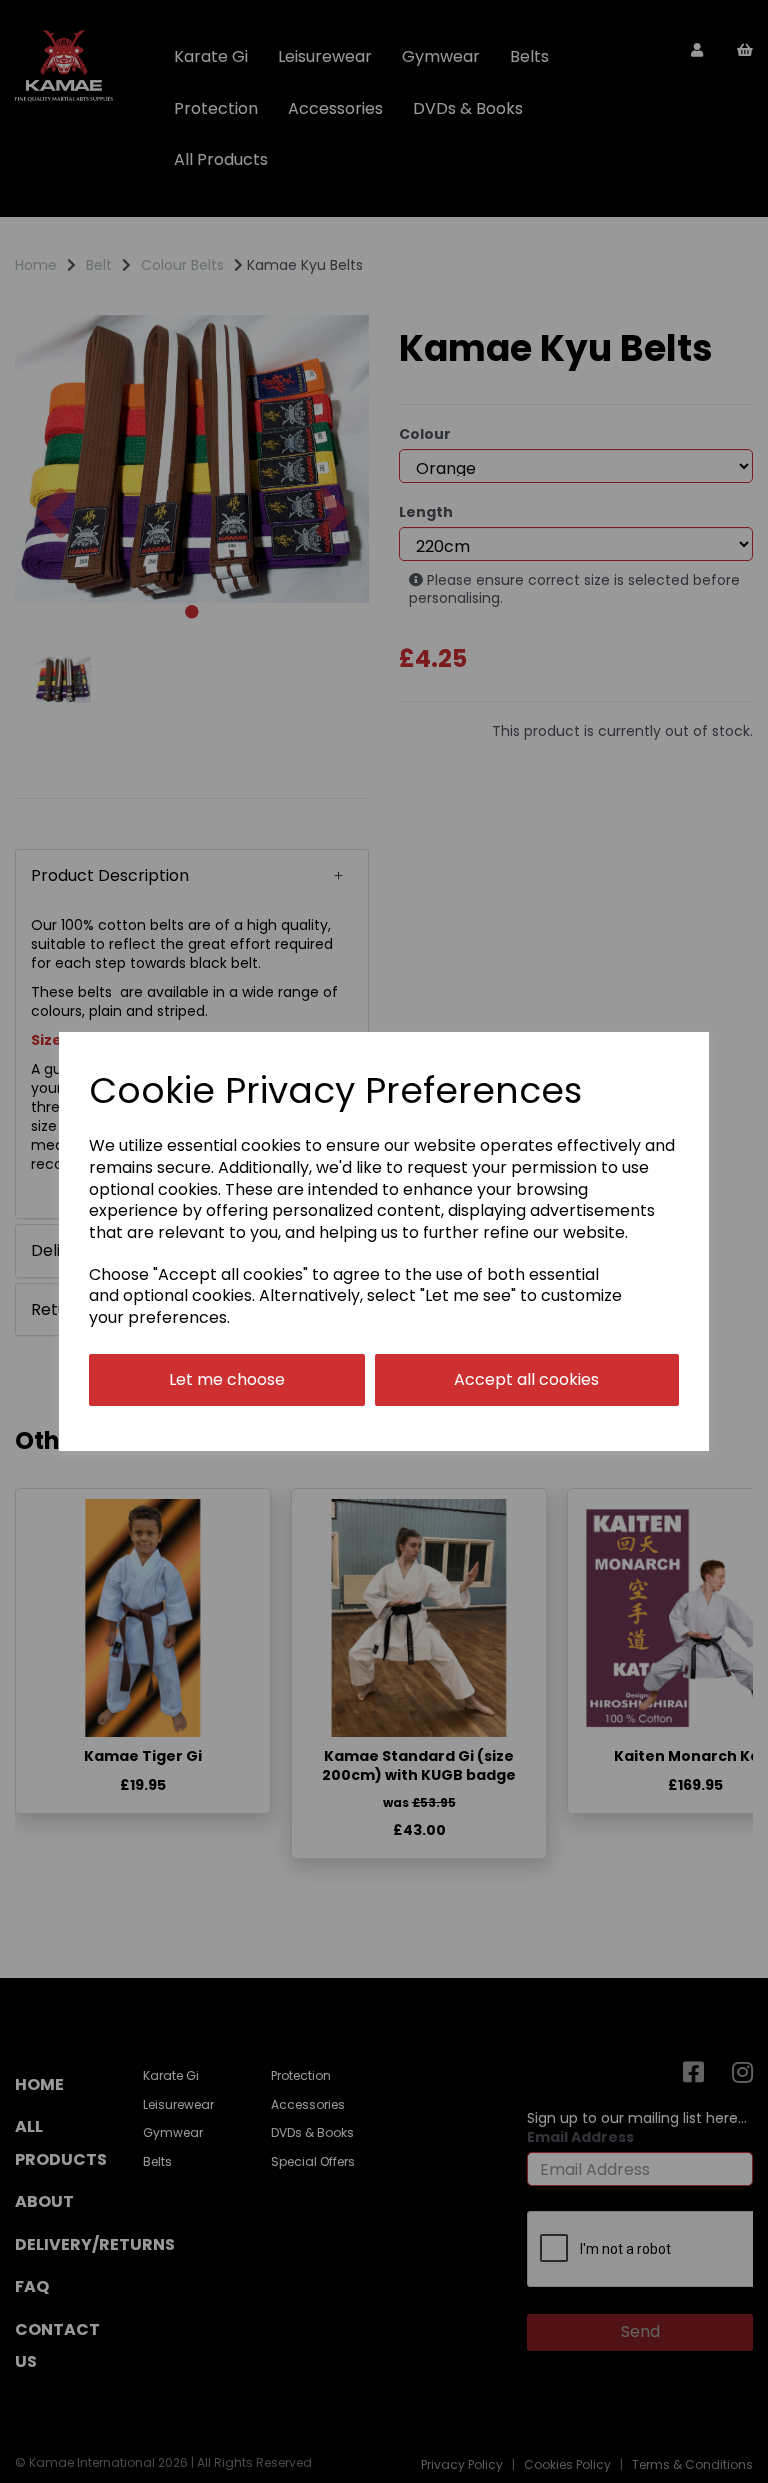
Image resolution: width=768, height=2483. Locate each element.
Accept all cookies (526, 1379)
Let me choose (227, 1379)
